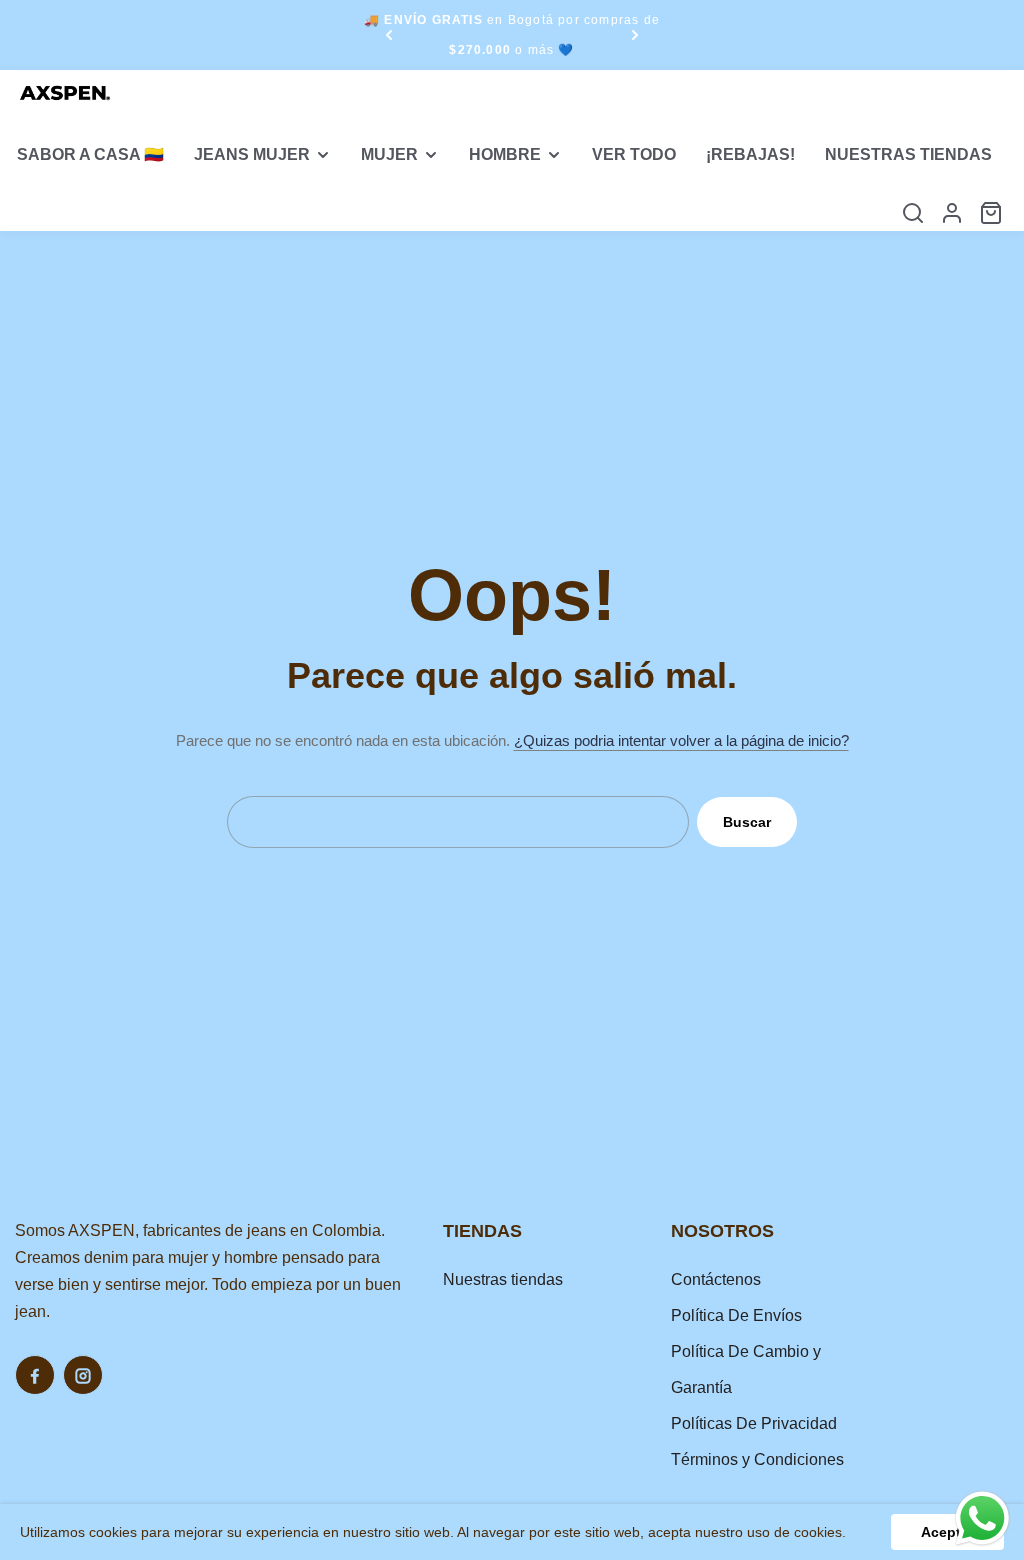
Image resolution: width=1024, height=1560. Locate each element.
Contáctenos (716, 1279)
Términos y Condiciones (757, 1459)
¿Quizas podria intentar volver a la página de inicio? (681, 740)
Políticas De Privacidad (754, 1423)
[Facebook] (35, 1375)
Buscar (747, 822)
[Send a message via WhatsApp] (982, 1518)
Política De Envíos (736, 1315)
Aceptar (947, 1532)
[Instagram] (83, 1375)
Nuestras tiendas (503, 1279)
